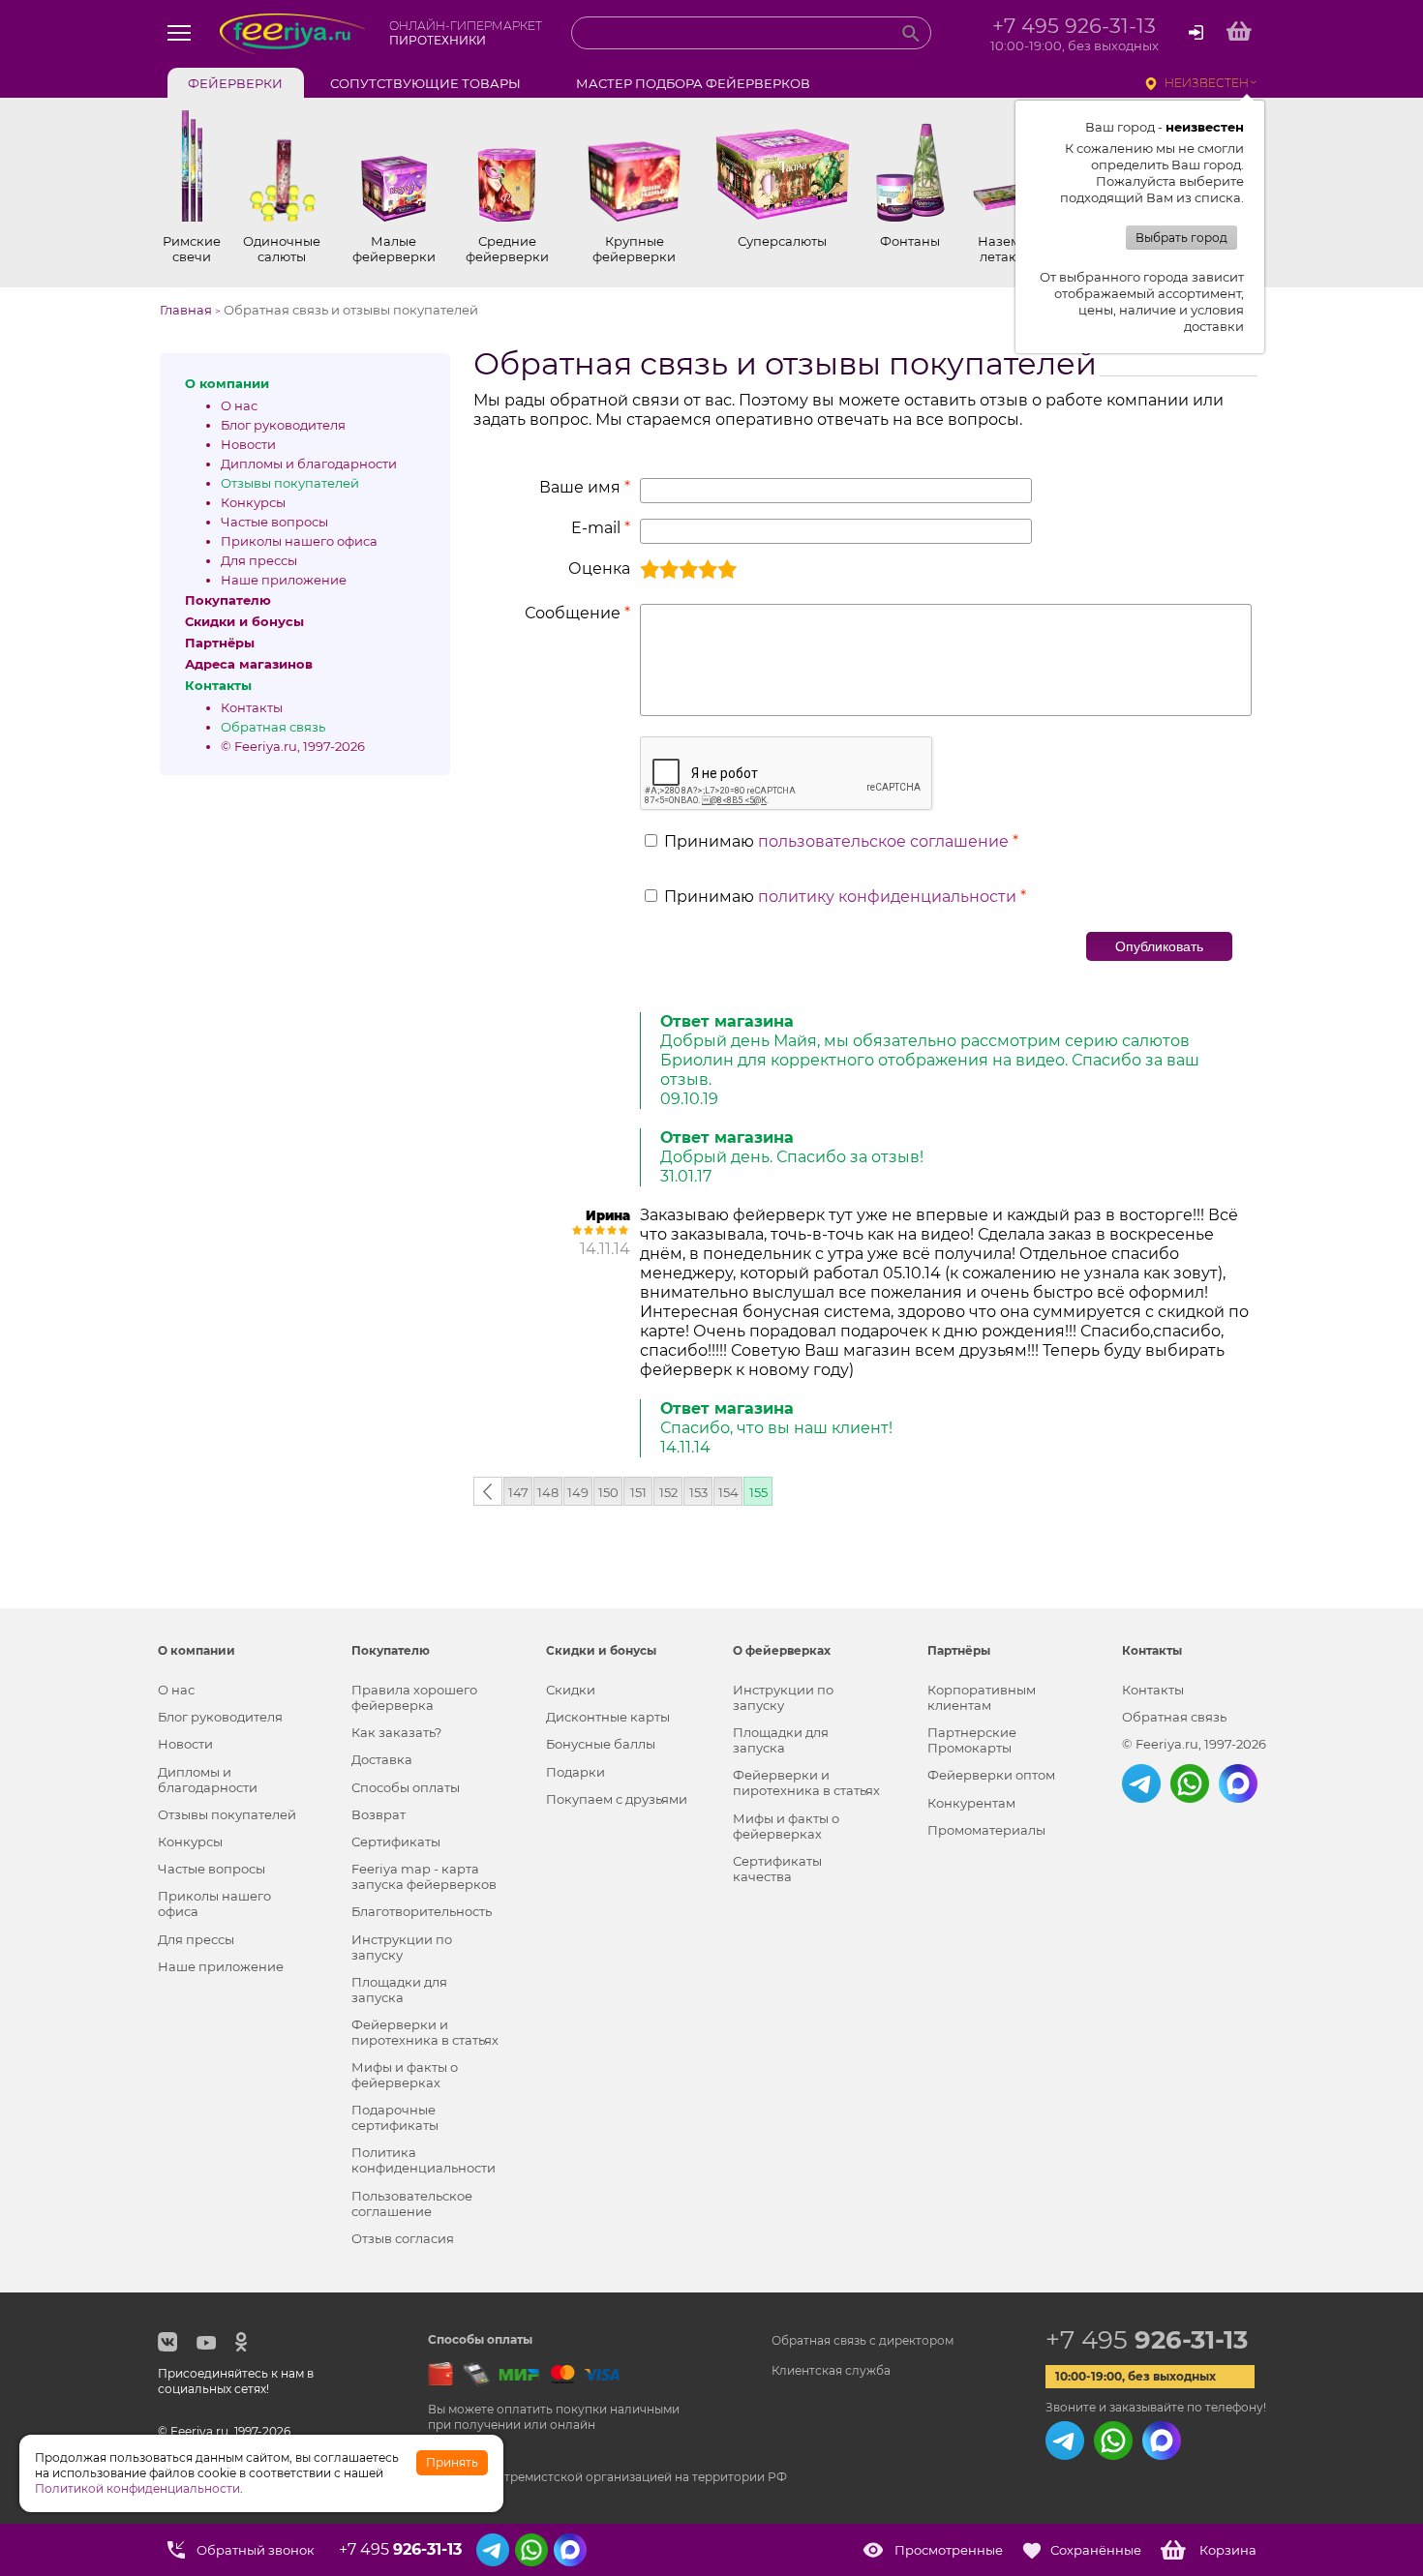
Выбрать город (1181, 238)
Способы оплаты (406, 1787)
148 (548, 1492)
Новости (248, 444)
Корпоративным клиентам (982, 1697)
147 (518, 1492)
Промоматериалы (986, 1830)
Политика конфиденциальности (424, 2160)
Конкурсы (253, 502)
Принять (452, 2462)
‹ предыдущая (488, 1495)
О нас (239, 405)
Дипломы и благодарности (309, 464)
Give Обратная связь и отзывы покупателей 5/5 (727, 569)
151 (638, 1492)
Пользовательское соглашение (412, 2203)
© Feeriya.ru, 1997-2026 (293, 746)
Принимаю (841, 841)
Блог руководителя (283, 425)
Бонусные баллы (601, 1744)
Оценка (599, 569)
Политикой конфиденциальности (137, 2488)
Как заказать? (396, 1732)
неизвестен (1207, 83)
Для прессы (259, 560)
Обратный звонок (256, 2550)
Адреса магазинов (249, 664)
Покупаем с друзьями (617, 1799)
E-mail (601, 528)
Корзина (1228, 2550)
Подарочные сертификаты (395, 2117)
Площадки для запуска (399, 1990)
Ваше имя (585, 487)
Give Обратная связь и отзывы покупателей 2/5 (669, 569)
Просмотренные (949, 2550)
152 (668, 1492)
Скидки (571, 1690)
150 (608, 1492)
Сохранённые (1096, 2550)
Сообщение (577, 613)
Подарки (575, 1772)
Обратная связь (273, 727)
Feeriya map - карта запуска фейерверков (424, 1876)
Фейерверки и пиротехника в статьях (425, 2032)
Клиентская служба (831, 2370)
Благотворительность (422, 1911)
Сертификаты (396, 1842)
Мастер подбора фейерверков (693, 83)
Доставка (382, 1759)
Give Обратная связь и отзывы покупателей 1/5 (650, 569)
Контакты (252, 707)
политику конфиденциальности (887, 897)
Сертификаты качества (777, 1869)
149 (578, 1492)
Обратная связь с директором (863, 2340)
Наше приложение (284, 580)
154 (728, 1492)
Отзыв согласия (403, 2238)
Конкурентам (971, 1803)
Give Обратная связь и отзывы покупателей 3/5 (688, 569)
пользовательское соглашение (883, 841)
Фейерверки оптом (991, 1775)
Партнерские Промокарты (972, 1740)
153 (698, 1492)
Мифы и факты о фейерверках (405, 2075)
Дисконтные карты (608, 1717)
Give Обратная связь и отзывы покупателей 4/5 (708, 569)
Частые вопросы (274, 522)
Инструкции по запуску (402, 1947)
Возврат (378, 1814)
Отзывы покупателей (290, 483)
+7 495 (1147, 2340)
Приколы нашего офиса (299, 541)
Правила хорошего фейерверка (414, 1697)
